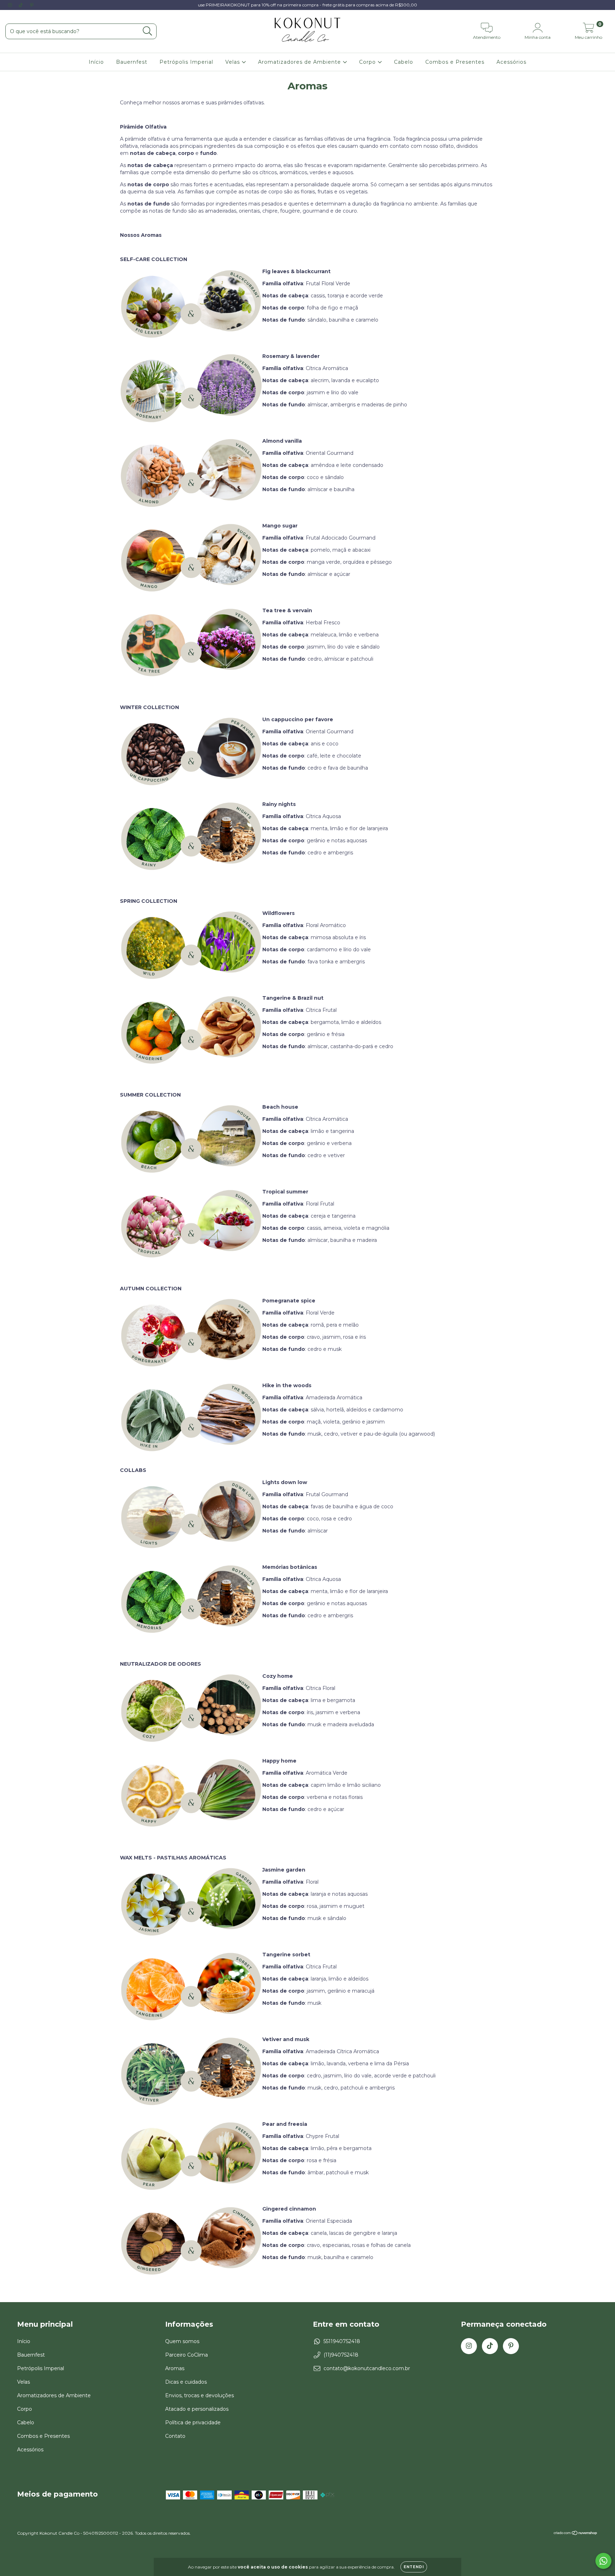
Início (96, 62)
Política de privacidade (193, 2423)
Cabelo (404, 62)
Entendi (414, 2567)
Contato (175, 2436)
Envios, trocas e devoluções (199, 2395)
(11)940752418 (341, 2355)
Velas (233, 62)
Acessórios (511, 62)
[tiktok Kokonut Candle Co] (21, 5)
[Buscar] (148, 31)
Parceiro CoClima (186, 2355)
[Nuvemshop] (576, 2534)
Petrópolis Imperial (186, 62)
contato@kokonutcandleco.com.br (367, 2368)
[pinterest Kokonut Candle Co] (32, 5)
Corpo (368, 62)
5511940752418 (342, 2341)
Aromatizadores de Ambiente (300, 62)
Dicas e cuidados (186, 2382)
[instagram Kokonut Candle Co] (11, 5)
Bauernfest (132, 62)
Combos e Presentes (455, 62)
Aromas (175, 2368)
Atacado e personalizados (197, 2409)
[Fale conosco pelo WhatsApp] (603, 2561)
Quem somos (182, 2341)
